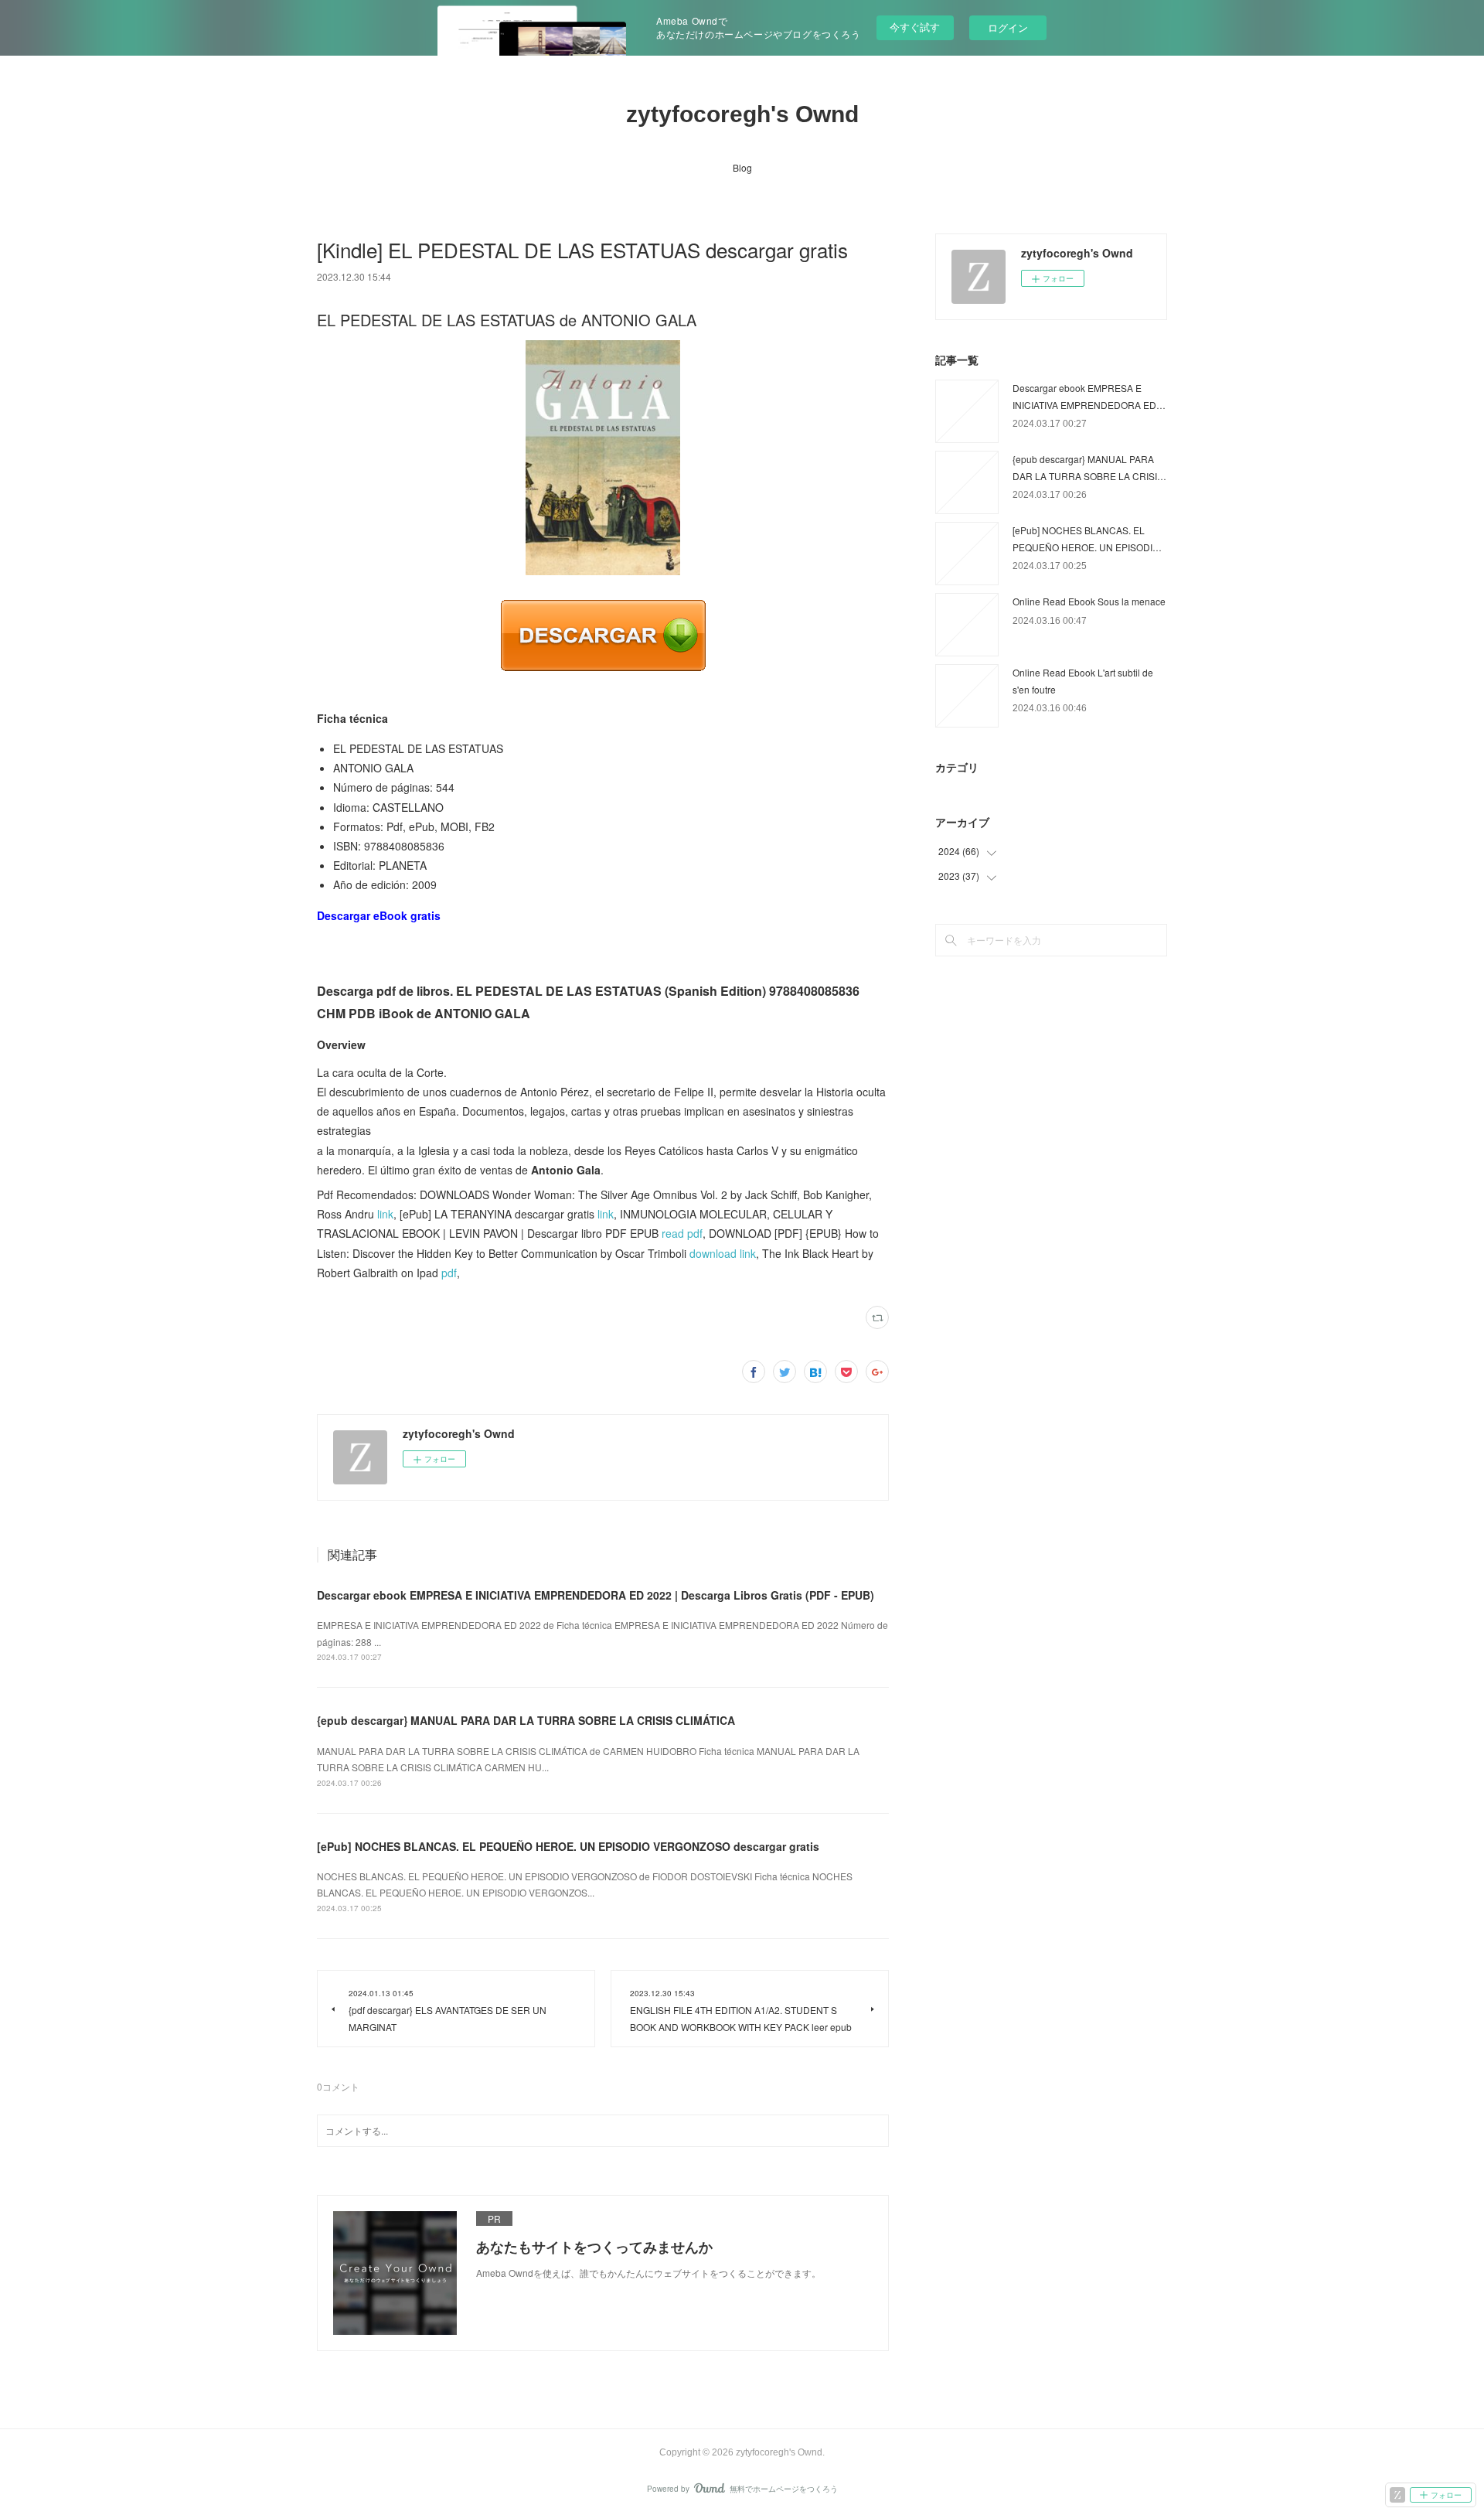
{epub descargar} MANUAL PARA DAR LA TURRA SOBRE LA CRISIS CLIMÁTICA (526, 1720)
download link (723, 1253)
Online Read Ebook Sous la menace (1089, 601)
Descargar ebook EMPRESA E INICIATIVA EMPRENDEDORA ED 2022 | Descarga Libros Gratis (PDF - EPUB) (596, 1595)
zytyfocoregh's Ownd (742, 114)
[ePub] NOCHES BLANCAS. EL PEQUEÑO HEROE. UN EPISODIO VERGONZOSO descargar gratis (568, 1846)
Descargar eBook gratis (379, 915)
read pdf (682, 1233)
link (385, 1214)
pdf (449, 1273)
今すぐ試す (915, 27)
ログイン (1008, 27)
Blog (742, 167)
